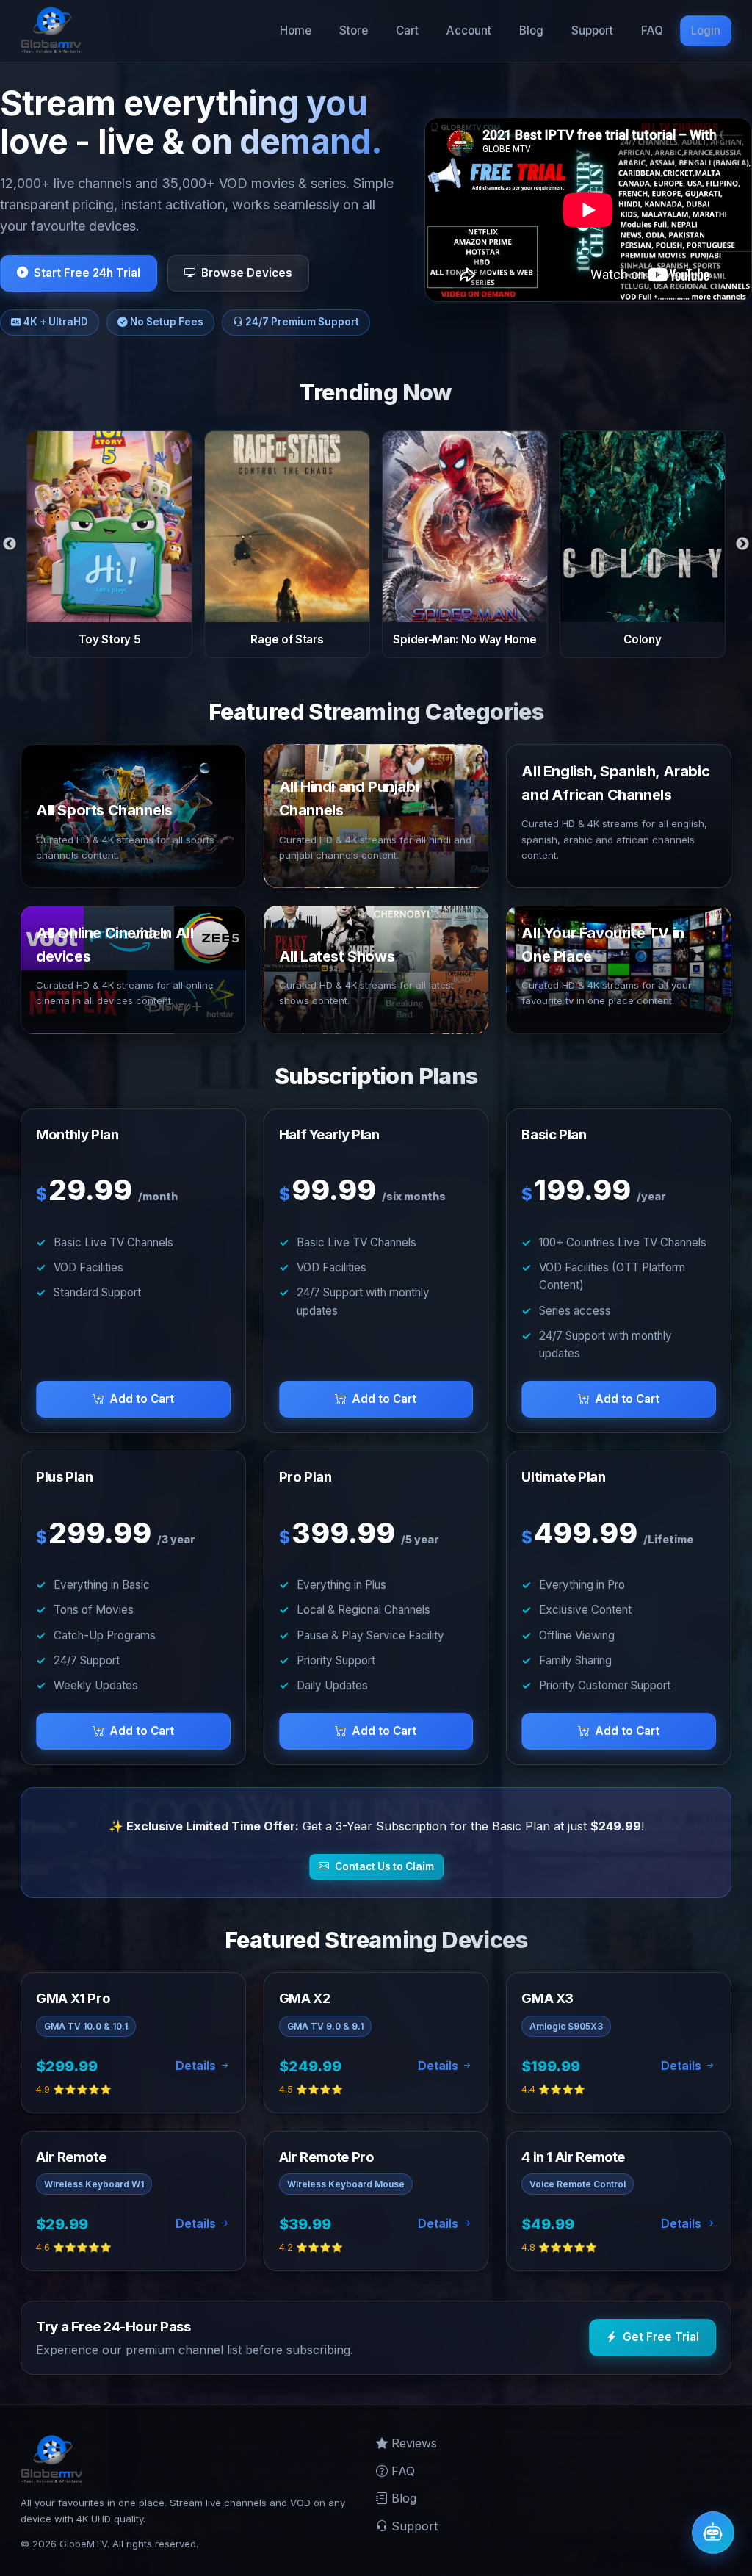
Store (354, 30)
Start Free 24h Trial (87, 273)
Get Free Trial (661, 2337)
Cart (407, 30)
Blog (531, 30)
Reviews (412, 2443)
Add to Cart (142, 1399)
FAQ (652, 30)
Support (592, 30)
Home (296, 30)
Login (706, 30)
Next (742, 544)
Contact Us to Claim (384, 1866)
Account (469, 30)
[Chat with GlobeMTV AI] (713, 2533)
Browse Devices (247, 273)
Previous (10, 544)
